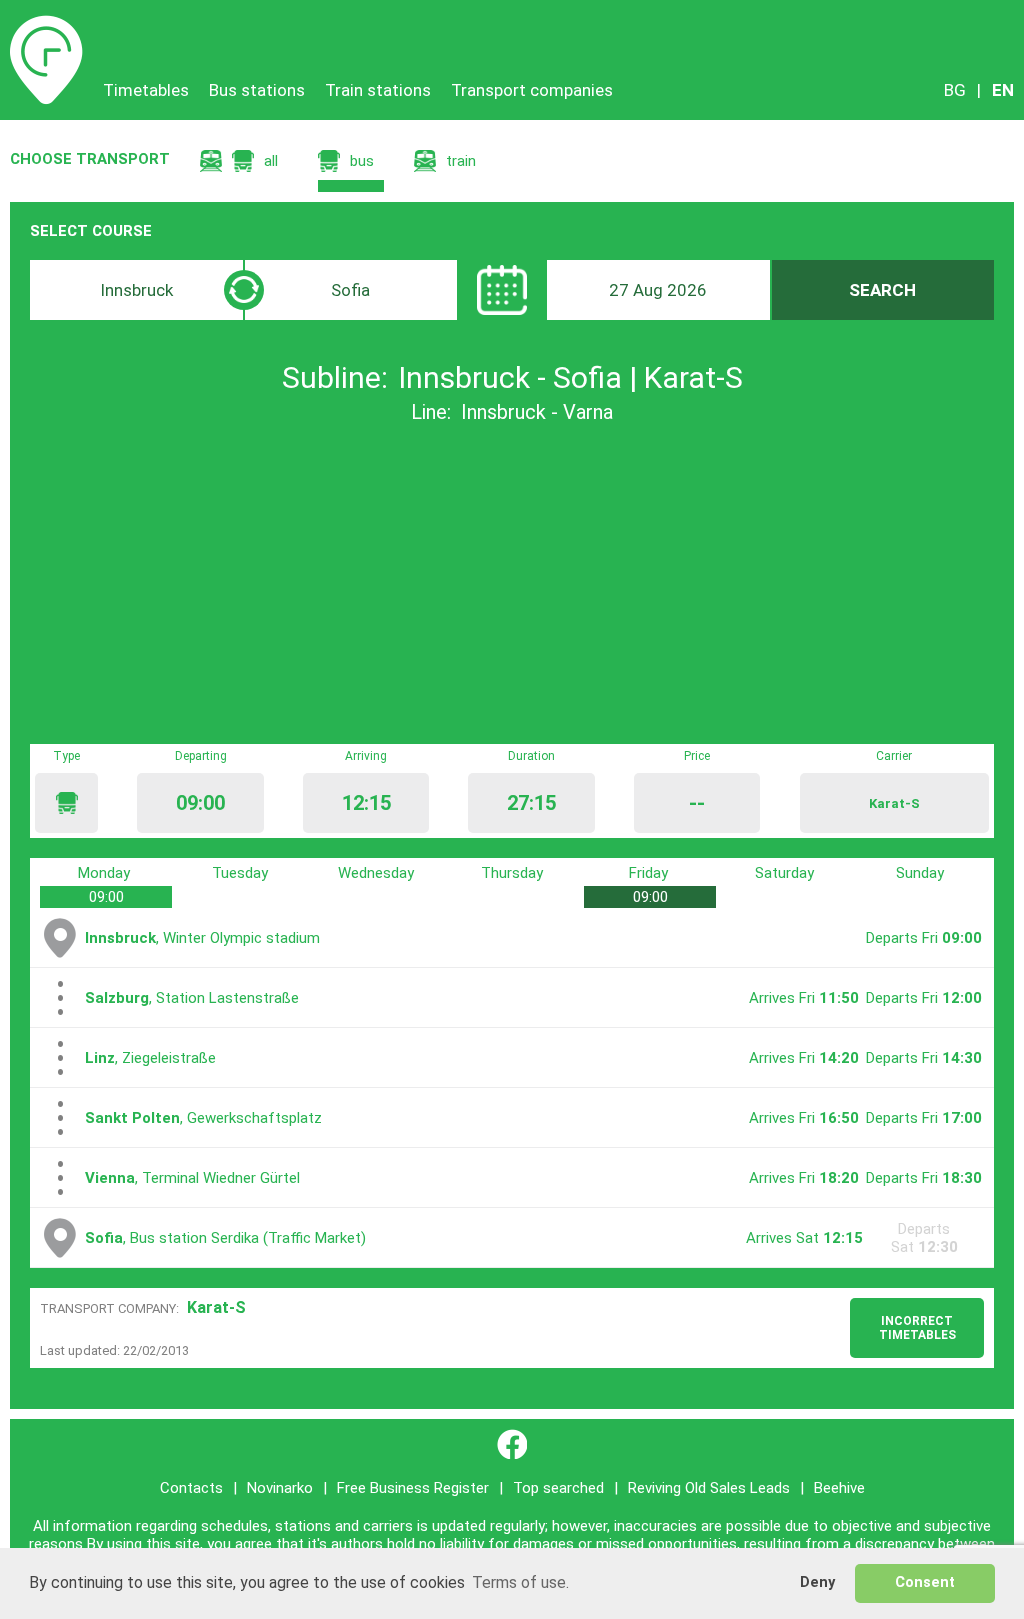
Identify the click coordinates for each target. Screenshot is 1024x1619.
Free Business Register (413, 1488)
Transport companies (532, 90)
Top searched (558, 1488)
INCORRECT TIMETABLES (917, 1328)
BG (955, 90)
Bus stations (257, 90)
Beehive (839, 1488)
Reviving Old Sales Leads (709, 1488)
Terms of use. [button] (520, 1582)
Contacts (191, 1488)
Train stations (378, 90)
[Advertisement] (512, 584)
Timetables (46, 25)
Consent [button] (925, 1582)
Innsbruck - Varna (537, 412)
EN (1003, 90)
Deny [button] (817, 1582)
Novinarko (280, 1488)
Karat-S (216, 1307)
